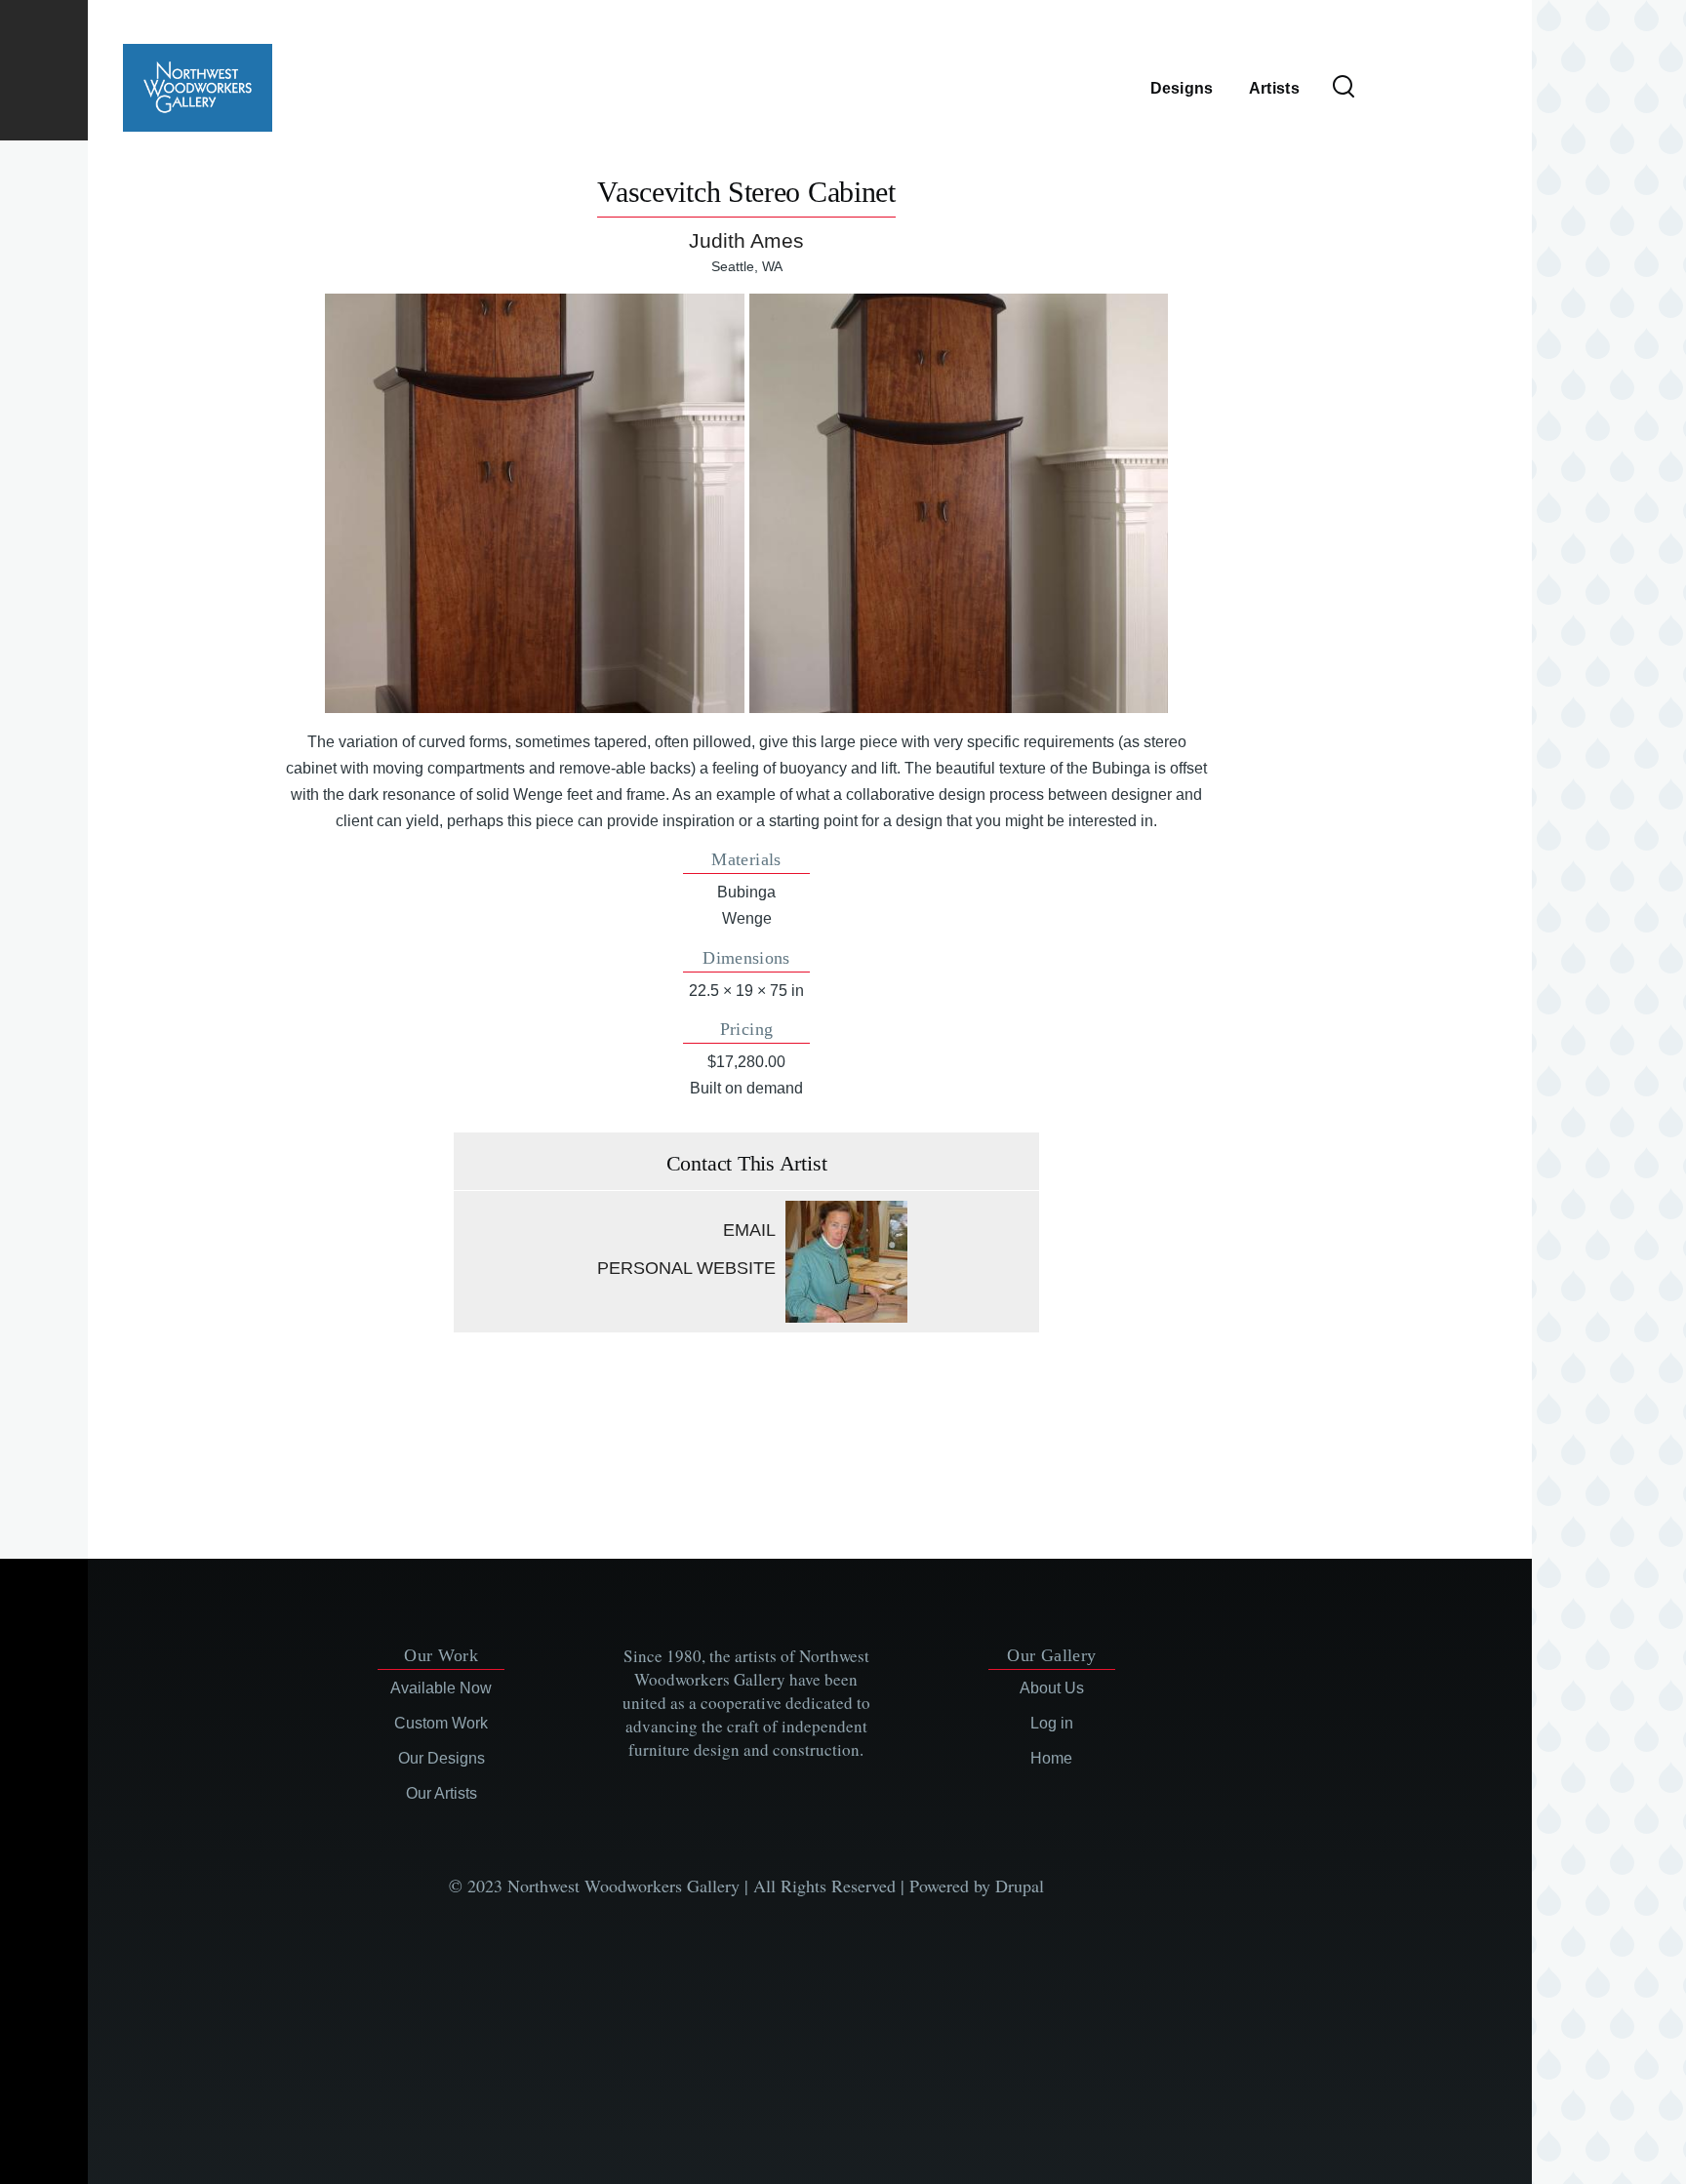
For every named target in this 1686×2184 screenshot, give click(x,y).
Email (749, 1230)
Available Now (441, 1688)
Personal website (686, 1268)
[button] (534, 503)
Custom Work (441, 1723)
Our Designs (442, 1758)
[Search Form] (1344, 88)
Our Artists (442, 1793)
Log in (1052, 1723)
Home (1051, 1758)
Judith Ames (746, 240)
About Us (1052, 1688)
